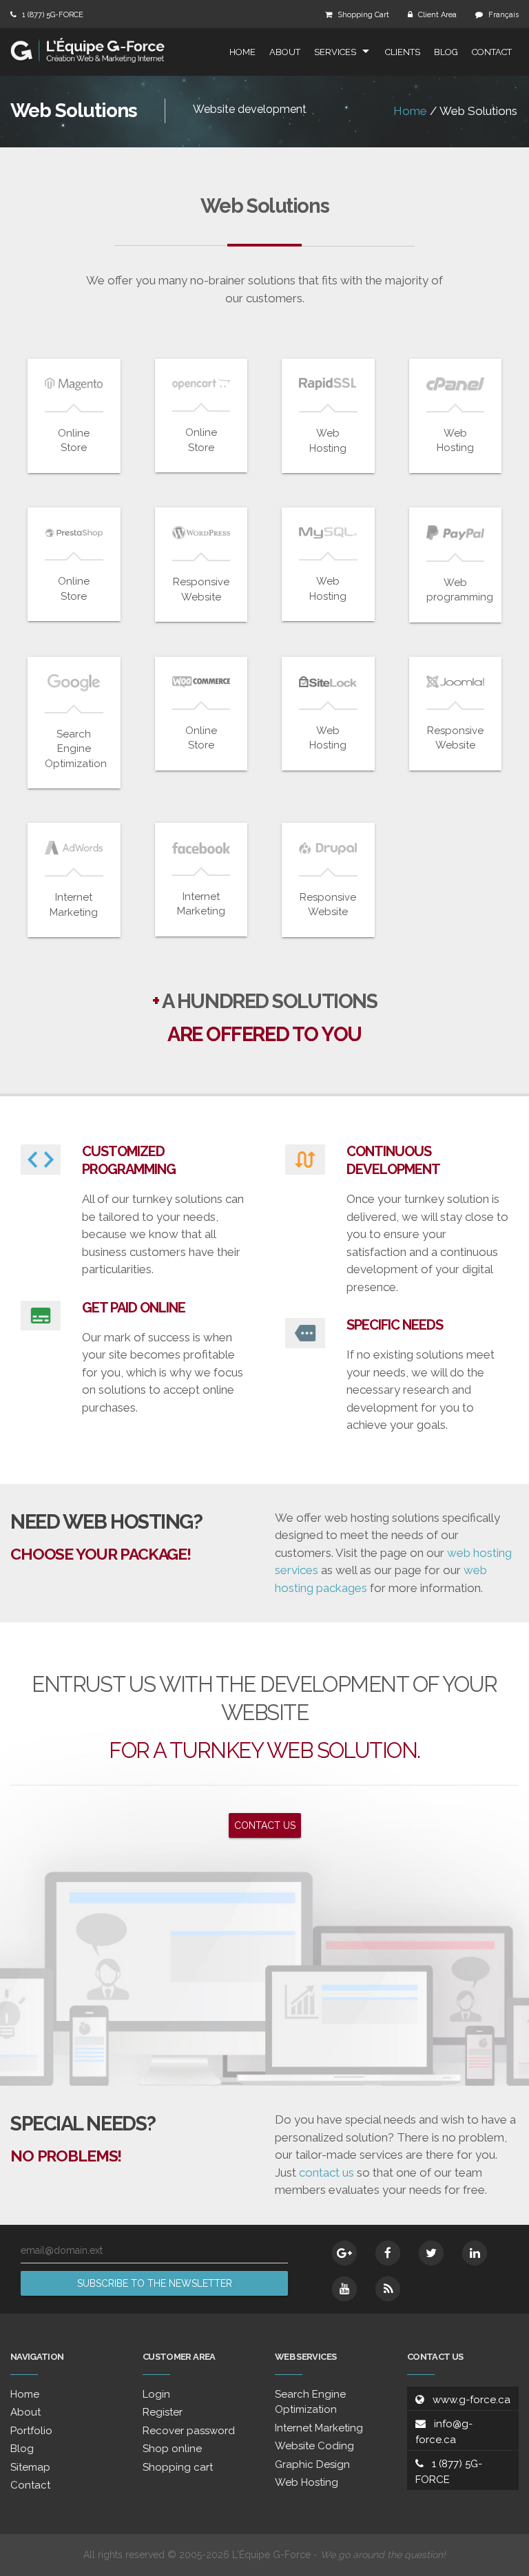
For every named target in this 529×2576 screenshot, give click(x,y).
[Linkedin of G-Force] (475, 2253)
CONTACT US (265, 1825)
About (285, 52)
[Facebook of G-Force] (388, 2253)
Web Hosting (307, 2482)
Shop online (172, 2449)
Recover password (189, 2431)
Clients (403, 52)
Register (163, 2412)
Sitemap (30, 2467)
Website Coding (314, 2446)
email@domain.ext (62, 2250)
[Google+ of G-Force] (344, 2253)
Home (242, 52)
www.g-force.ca (471, 2400)
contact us (326, 2172)
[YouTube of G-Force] (344, 2289)
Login (156, 2394)
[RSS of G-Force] (388, 2289)
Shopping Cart (363, 15)
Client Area (437, 15)
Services (335, 52)
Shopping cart (178, 2467)
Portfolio (31, 2431)
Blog (446, 52)
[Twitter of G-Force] (431, 2253)
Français (504, 15)
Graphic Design (312, 2464)
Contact (492, 52)
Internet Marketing (319, 2428)
